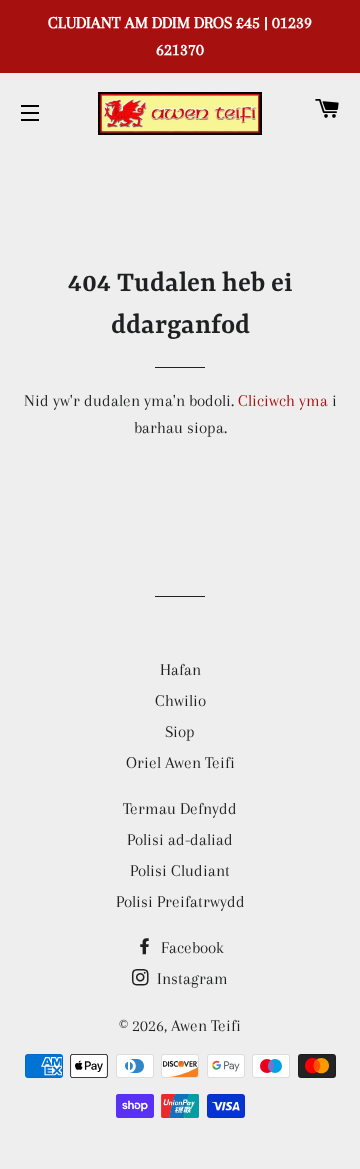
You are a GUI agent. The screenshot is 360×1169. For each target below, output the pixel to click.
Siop (180, 731)
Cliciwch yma (283, 400)
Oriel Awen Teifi (180, 762)
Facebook (190, 947)
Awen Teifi (206, 1025)
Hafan (180, 669)
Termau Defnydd (180, 808)
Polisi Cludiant (180, 870)
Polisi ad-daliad (180, 839)
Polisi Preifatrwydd (180, 901)
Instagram (190, 978)
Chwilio (180, 700)
